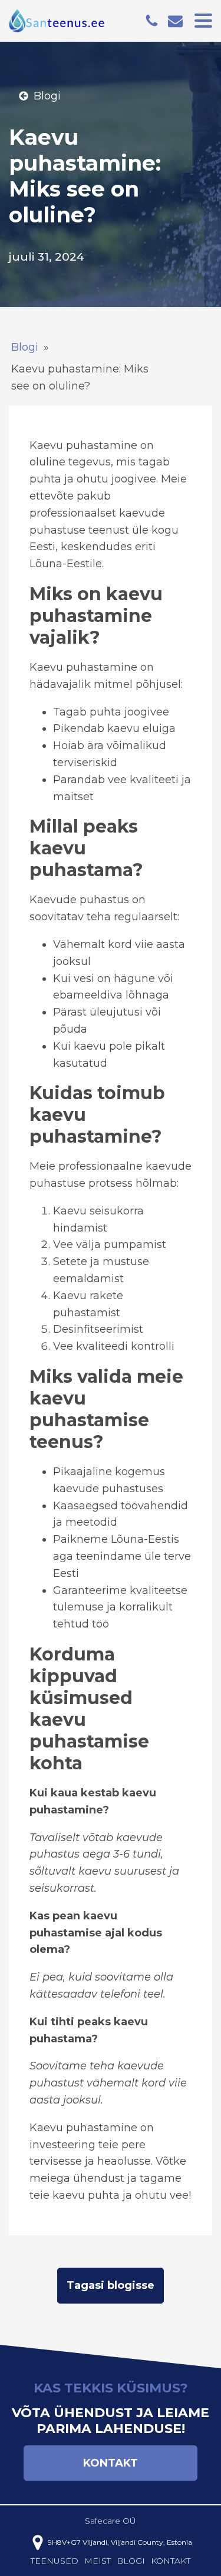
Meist (98, 2561)
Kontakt (111, 2463)
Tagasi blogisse (111, 2285)
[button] (39, 96)
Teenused (55, 2561)
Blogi (25, 347)
